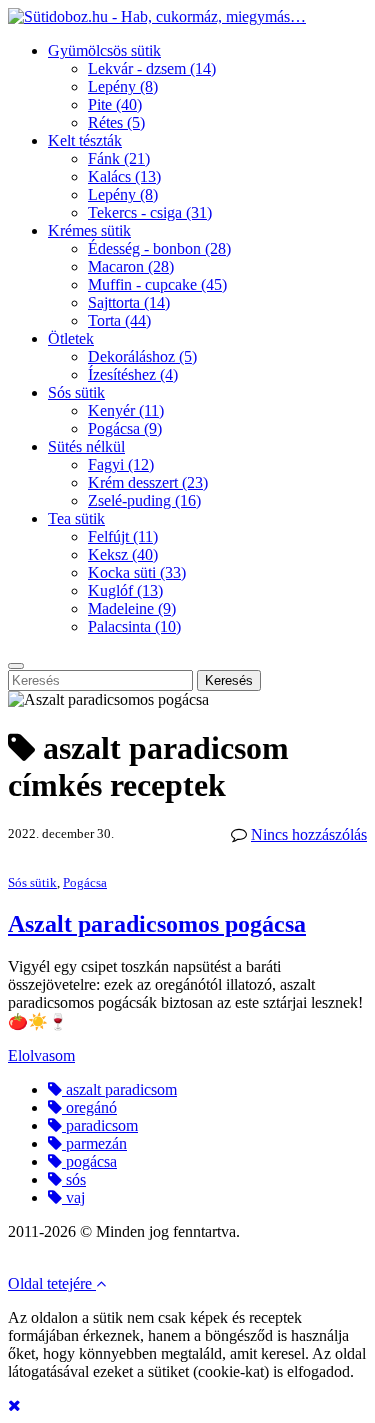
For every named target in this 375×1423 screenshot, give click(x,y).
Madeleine (132, 608)
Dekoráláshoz (142, 356)
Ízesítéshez (133, 374)
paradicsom (100, 1125)
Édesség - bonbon (159, 248)
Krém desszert (148, 482)
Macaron (131, 266)
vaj (73, 1197)
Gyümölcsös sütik (104, 50)
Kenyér (126, 410)
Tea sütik (76, 518)
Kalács (124, 176)
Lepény (123, 86)
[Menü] (16, 666)
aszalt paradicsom (119, 1089)
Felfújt (123, 536)
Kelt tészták (85, 140)
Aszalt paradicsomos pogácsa (157, 924)
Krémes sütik (89, 230)
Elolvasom (41, 1055)
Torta (119, 320)
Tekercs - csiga (150, 212)
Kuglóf (125, 590)
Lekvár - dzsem (152, 68)
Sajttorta (129, 302)
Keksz (123, 554)
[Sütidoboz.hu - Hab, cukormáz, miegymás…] (157, 16)
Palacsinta (134, 626)
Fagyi (121, 464)
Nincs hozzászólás (309, 834)
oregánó (89, 1107)
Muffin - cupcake (157, 284)
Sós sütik (76, 392)
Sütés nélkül (86, 446)
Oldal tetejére (52, 1283)
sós (74, 1179)
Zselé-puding (144, 500)
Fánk (119, 158)
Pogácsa (125, 428)
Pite (115, 104)
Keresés (229, 680)
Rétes (116, 122)
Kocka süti (137, 572)
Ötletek (71, 338)
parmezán (94, 1143)
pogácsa (89, 1161)
